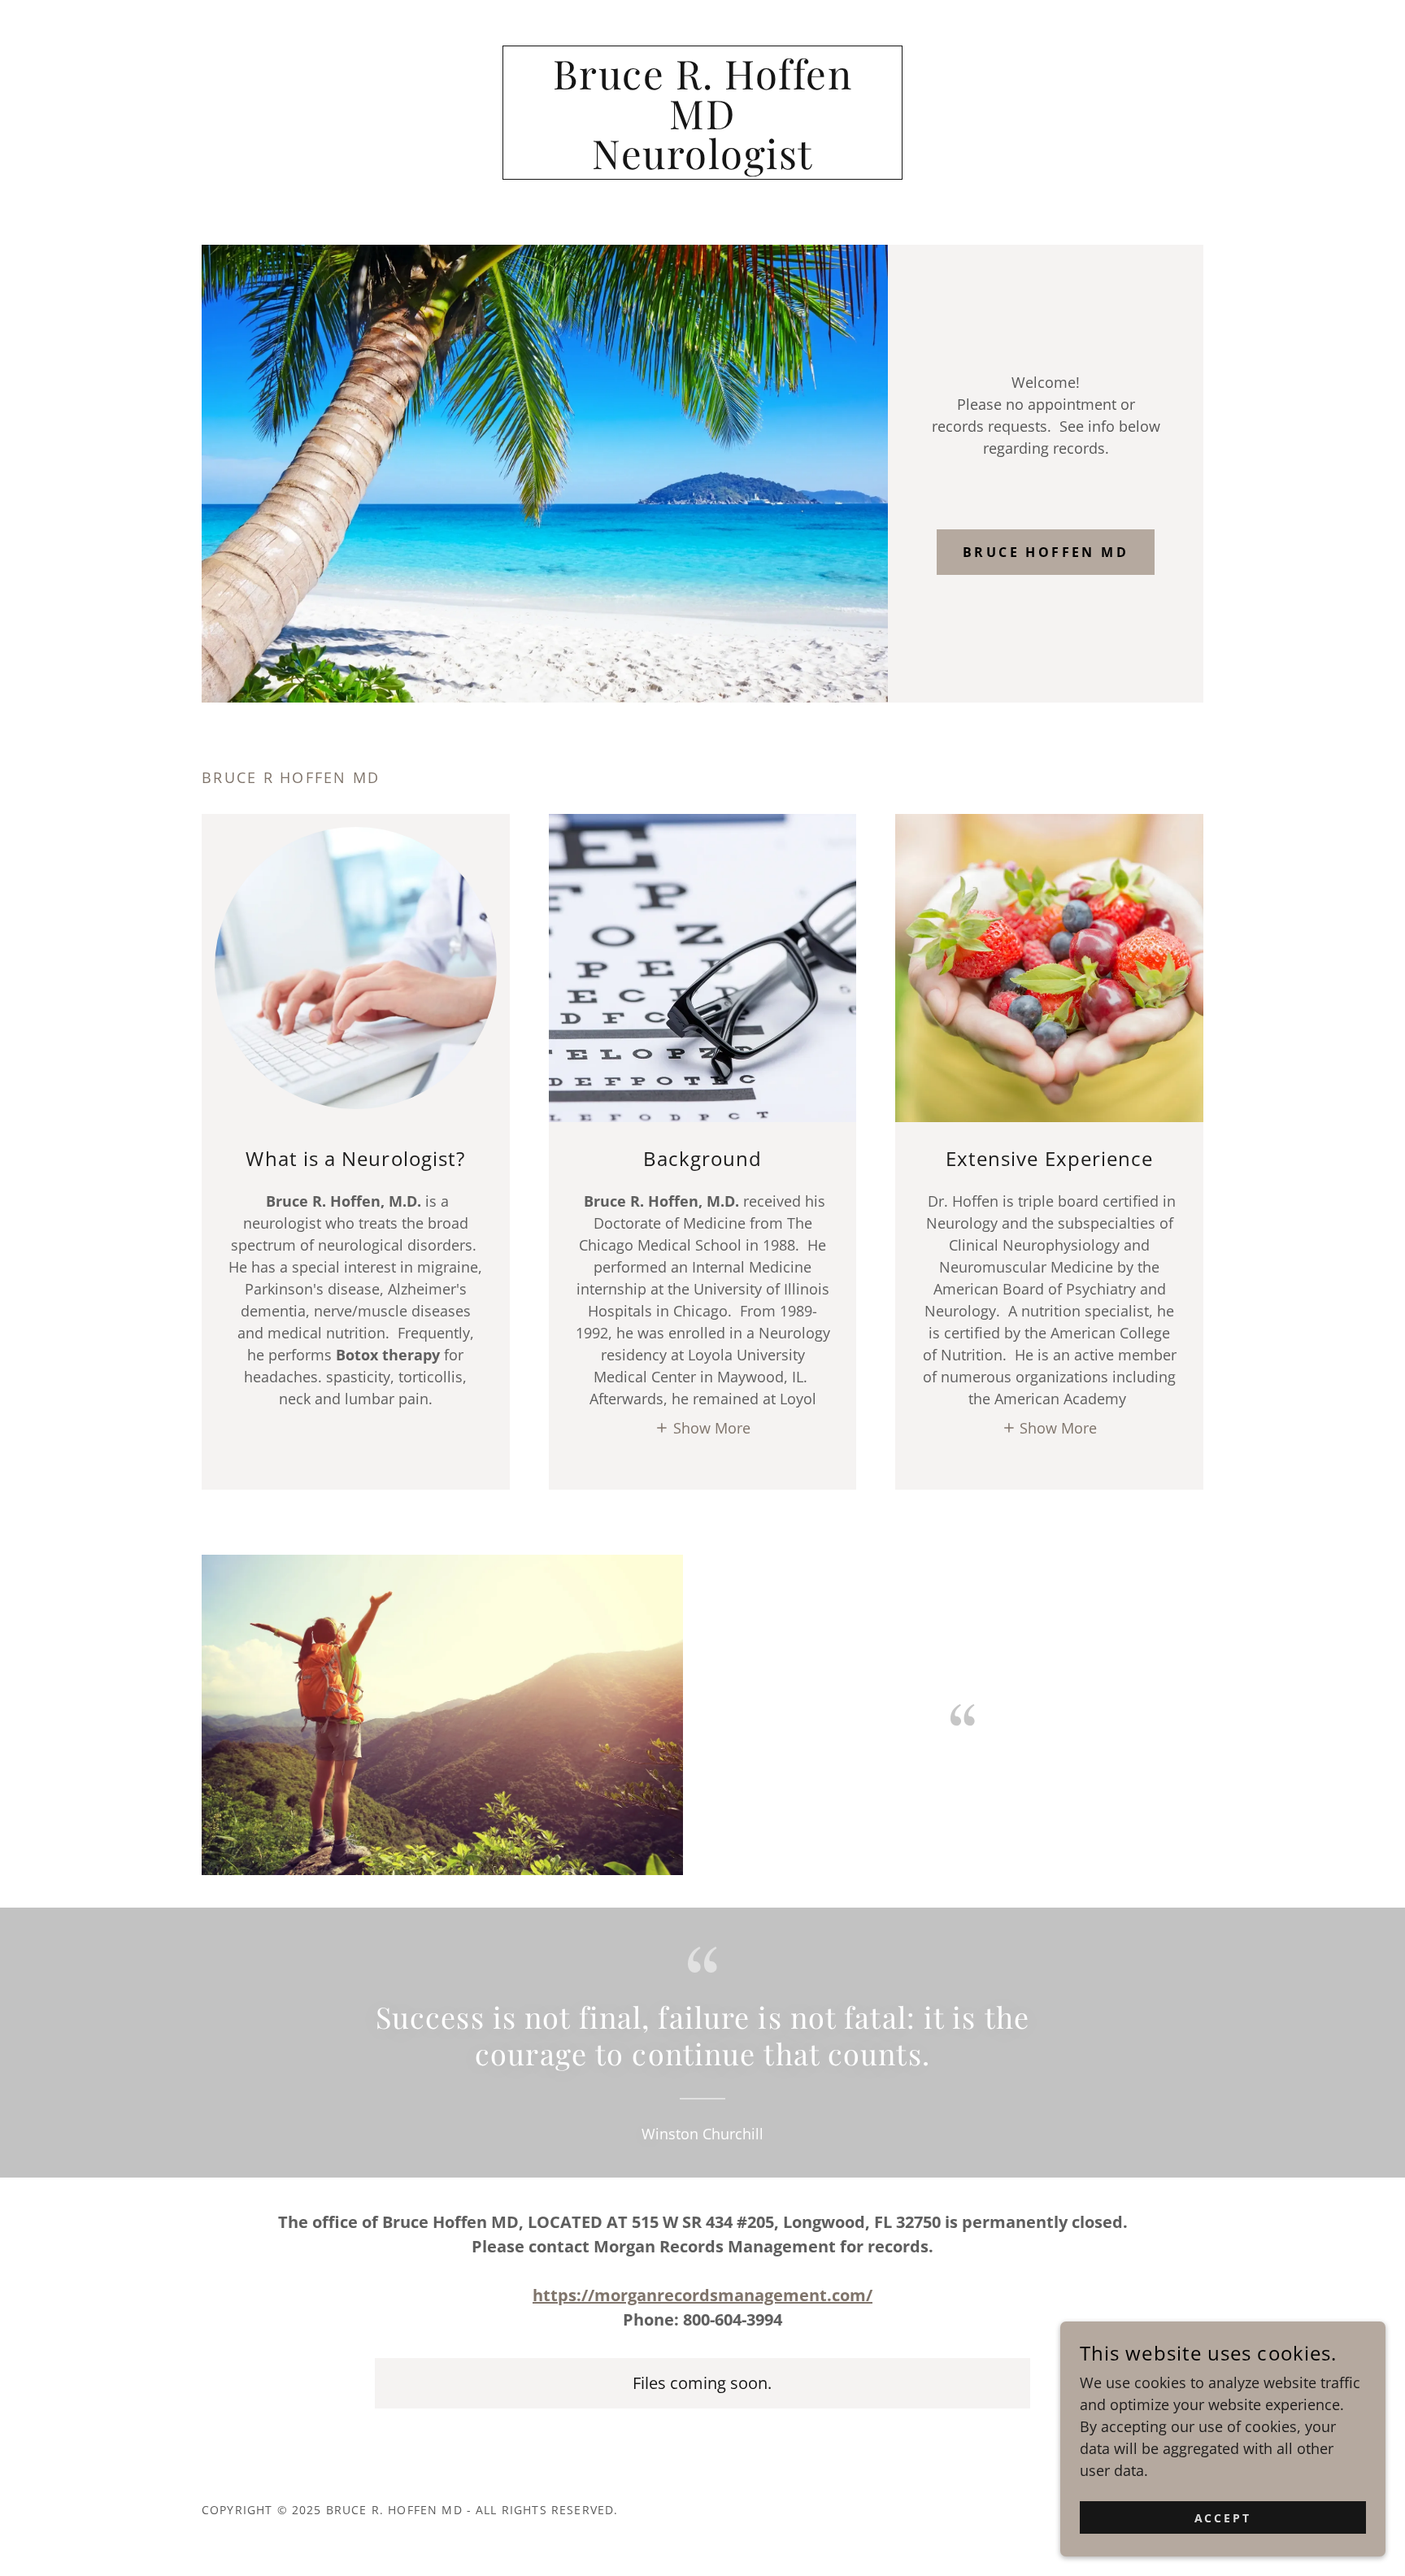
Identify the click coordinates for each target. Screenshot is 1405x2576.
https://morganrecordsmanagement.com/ (702, 2295)
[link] (703, 163)
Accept (1223, 2518)
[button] (702, 1427)
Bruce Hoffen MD (1046, 552)
